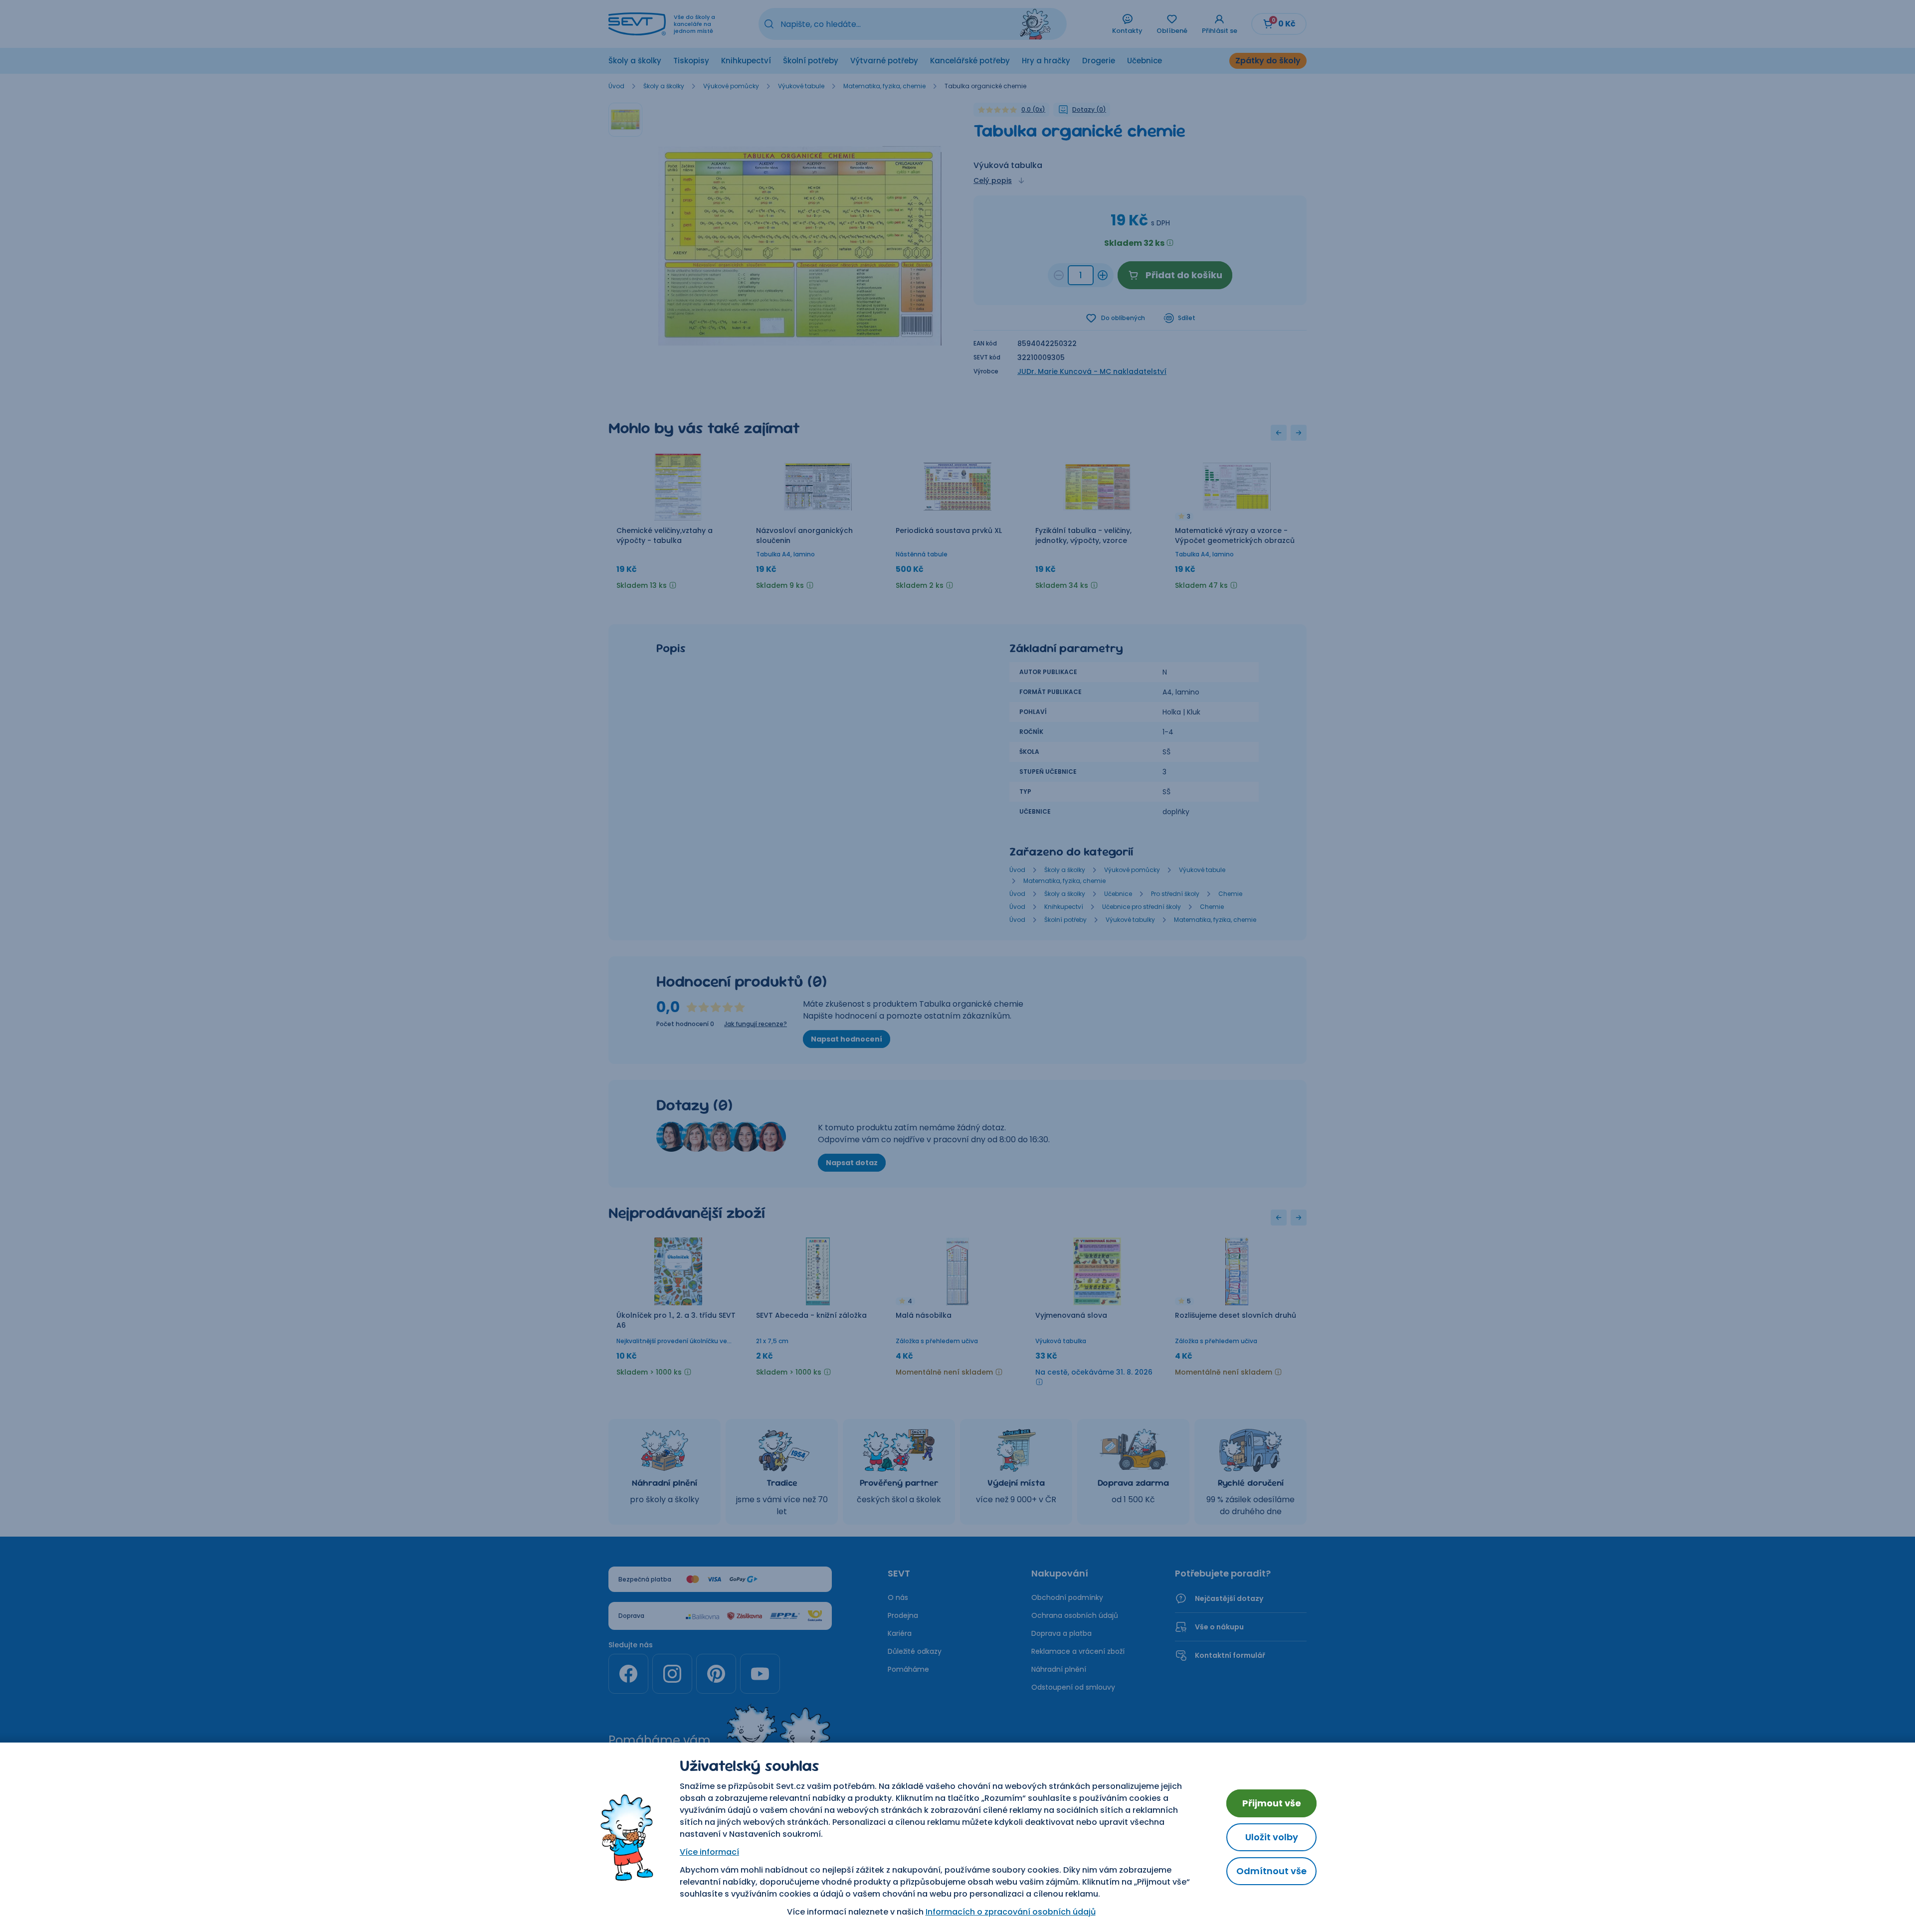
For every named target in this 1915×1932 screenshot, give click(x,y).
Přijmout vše (1272, 1803)
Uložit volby (1272, 1837)
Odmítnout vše (1271, 1871)
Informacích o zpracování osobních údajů (1011, 1912)
